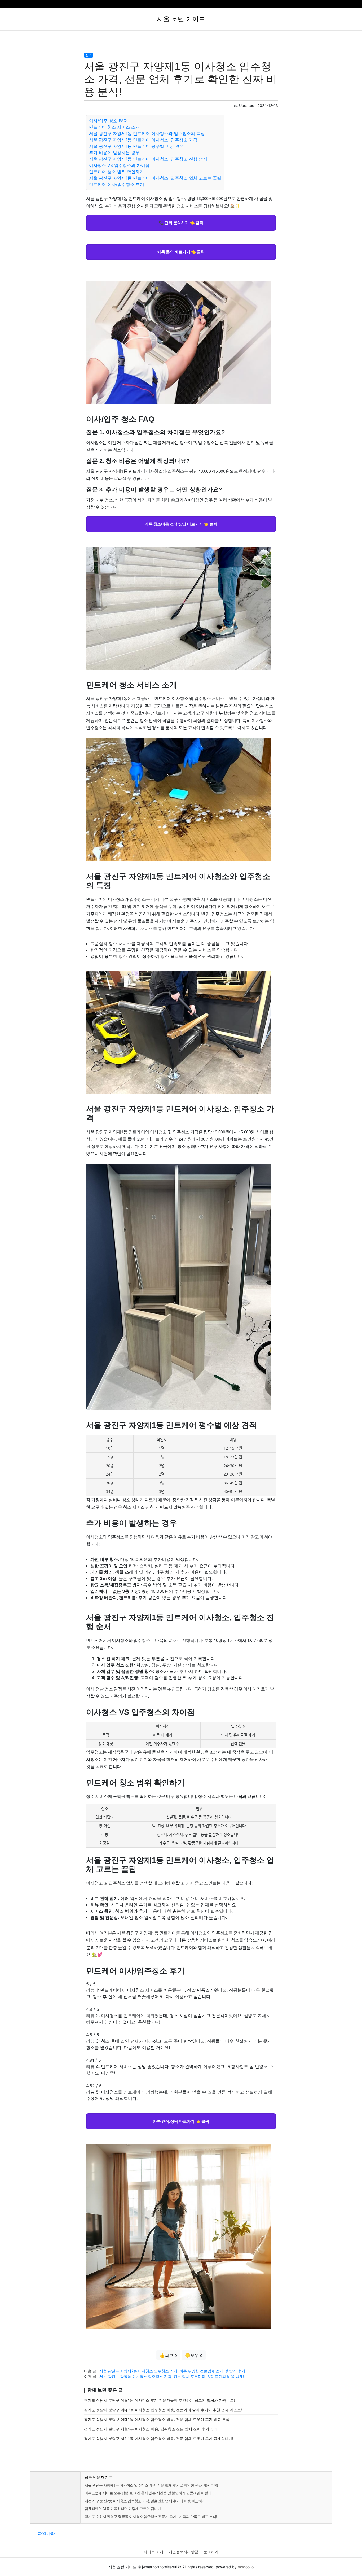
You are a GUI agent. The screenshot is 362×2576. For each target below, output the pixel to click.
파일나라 (46, 2533)
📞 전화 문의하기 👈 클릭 (181, 223)
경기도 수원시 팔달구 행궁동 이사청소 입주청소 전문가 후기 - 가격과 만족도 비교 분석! (151, 2516)
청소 (89, 55)
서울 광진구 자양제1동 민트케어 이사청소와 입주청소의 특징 (147, 133)
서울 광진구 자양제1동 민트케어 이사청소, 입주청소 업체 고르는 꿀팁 (155, 178)
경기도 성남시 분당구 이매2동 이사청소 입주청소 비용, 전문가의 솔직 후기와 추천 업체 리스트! (163, 2410)
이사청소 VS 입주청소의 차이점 (119, 165)
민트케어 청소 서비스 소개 (114, 127)
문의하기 (211, 2552)
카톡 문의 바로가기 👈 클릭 (181, 252)
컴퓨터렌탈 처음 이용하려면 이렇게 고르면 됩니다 (123, 2508)
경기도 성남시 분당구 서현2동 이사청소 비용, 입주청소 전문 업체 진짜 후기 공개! (151, 2429)
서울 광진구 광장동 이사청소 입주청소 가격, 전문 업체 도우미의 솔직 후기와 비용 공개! (172, 2376)
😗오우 (194, 2355)
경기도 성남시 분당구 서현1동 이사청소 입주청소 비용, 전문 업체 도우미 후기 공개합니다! (159, 2438)
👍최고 (168, 2355)
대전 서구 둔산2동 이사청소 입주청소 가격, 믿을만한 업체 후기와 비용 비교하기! (145, 2501)
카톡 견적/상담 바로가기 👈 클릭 (181, 2121)
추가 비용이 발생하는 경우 (114, 153)
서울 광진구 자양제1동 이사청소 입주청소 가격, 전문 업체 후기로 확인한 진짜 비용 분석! (151, 2485)
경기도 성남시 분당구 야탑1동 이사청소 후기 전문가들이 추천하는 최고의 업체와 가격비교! (159, 2400)
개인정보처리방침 (183, 2552)
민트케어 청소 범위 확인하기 (116, 172)
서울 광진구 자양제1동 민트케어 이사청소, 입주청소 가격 (143, 140)
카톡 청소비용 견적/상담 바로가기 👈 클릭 (181, 524)
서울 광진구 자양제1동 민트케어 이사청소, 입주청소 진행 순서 (148, 159)
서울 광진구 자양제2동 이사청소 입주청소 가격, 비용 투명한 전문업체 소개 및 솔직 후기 (172, 2371)
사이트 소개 (153, 2552)
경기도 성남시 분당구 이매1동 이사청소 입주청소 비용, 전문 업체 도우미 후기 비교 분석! (157, 2419)
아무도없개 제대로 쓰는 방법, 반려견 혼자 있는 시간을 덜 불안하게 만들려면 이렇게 (148, 2493)
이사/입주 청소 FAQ (108, 121)
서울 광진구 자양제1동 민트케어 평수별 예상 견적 (136, 146)
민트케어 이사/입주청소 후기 (117, 184)
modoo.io (246, 2567)
